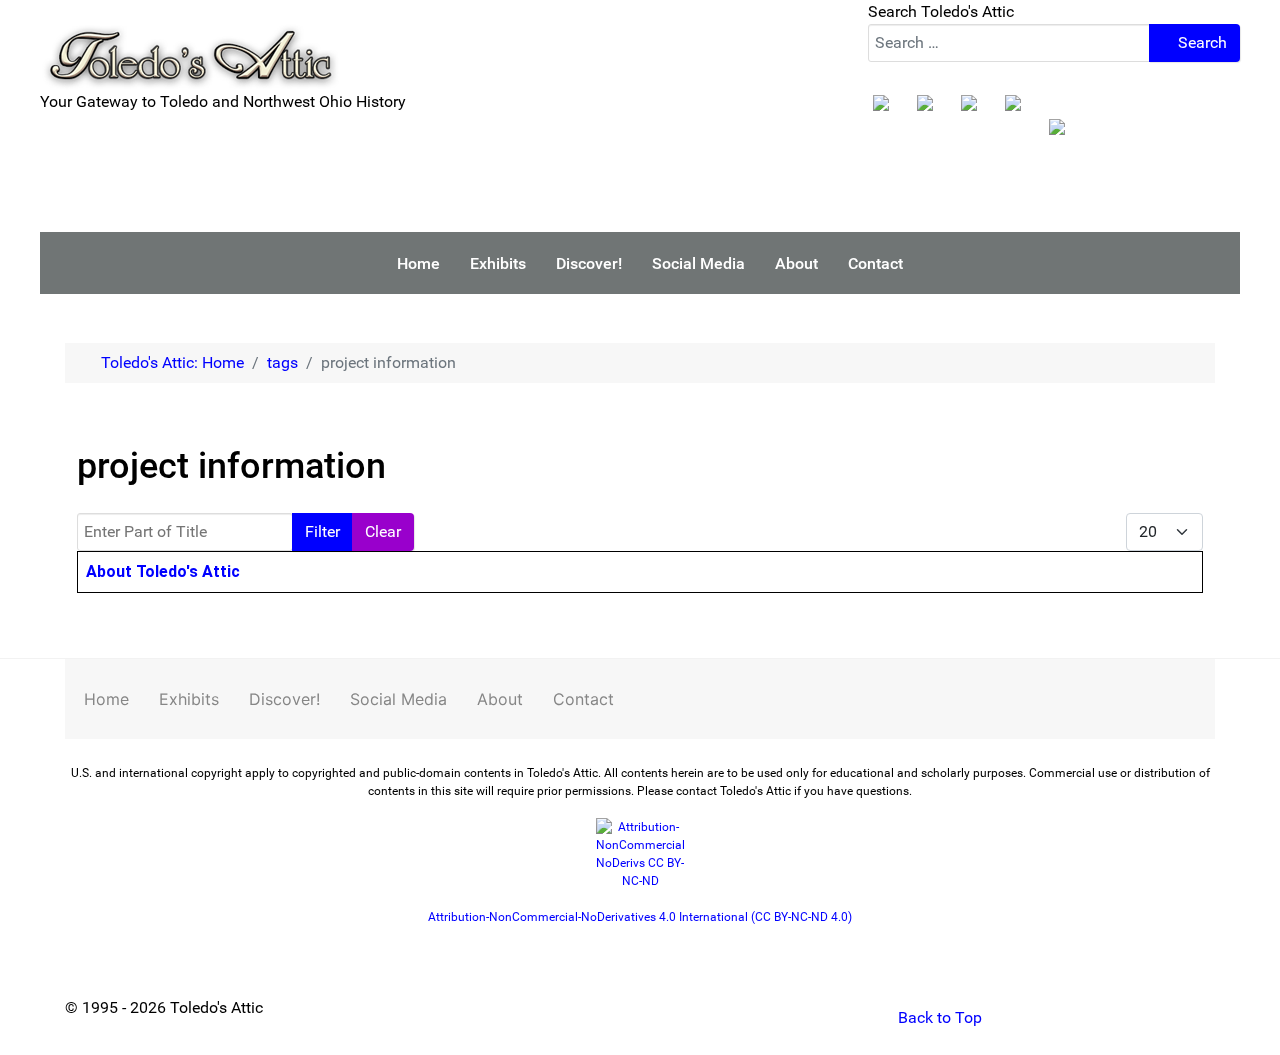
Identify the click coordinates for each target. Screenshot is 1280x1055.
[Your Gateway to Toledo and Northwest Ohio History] (190, 43)
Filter (322, 531)
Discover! (284, 699)
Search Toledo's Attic (941, 11)
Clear (383, 531)
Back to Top (938, 1017)
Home (106, 699)
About (500, 699)
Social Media (398, 699)
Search (1200, 42)
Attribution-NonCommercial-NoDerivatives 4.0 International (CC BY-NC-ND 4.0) (640, 917)
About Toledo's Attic (163, 571)
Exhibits (189, 699)
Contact (583, 699)
